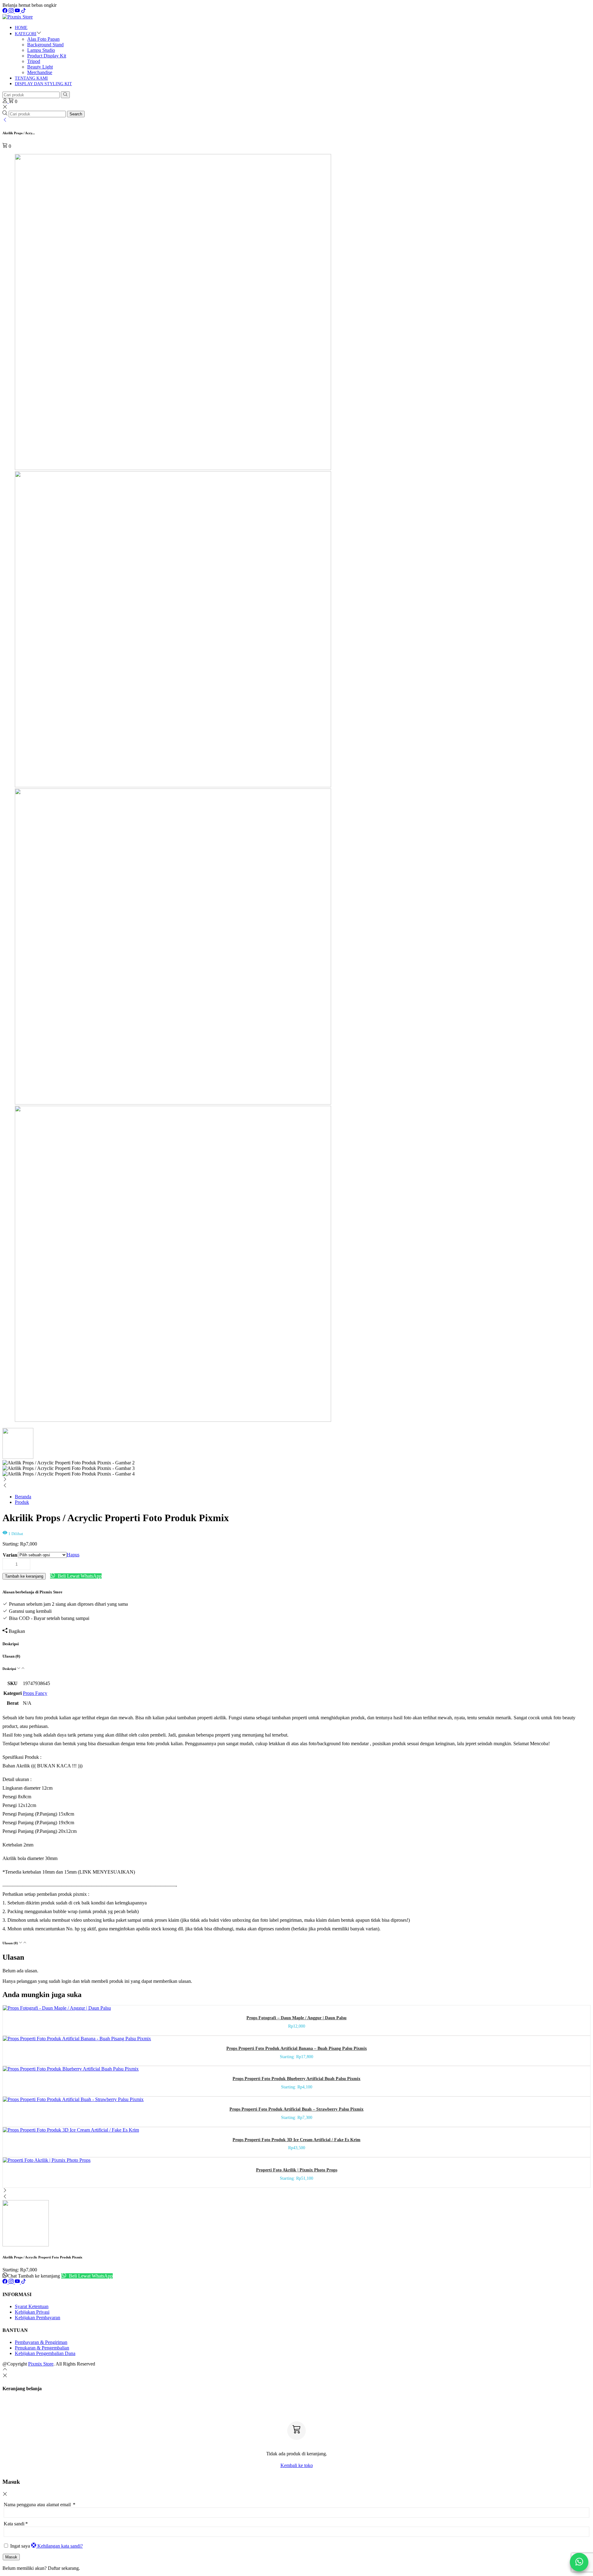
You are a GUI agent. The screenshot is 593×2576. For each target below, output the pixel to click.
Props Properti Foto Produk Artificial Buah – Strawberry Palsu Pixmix (296, 2109)
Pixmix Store (41, 2364)
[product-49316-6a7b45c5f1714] (173, 1103)
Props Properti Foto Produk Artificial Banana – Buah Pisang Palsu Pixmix (297, 2048)
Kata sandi (16, 2524)
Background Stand (45, 45)
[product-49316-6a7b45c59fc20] (173, 786)
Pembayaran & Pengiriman (41, 2342)
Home (21, 28)
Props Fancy (35, 1693)
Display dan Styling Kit (43, 84)
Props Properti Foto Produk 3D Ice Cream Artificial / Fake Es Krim (296, 2140)
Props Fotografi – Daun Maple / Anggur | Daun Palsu (296, 2018)
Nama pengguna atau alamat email (40, 2505)
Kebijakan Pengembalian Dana (45, 2353)
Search (76, 114)
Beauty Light (40, 67)
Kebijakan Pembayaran (38, 2318)
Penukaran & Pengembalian (42, 2348)
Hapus (73, 1555)
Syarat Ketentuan (32, 2306)
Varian (10, 1555)
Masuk (11, 2557)
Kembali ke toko (297, 2465)
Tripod (34, 61)
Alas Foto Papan (43, 39)
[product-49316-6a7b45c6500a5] (173, 1420)
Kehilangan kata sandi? (60, 2546)
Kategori (26, 34)
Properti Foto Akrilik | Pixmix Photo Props (297, 2170)
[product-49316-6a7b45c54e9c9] (173, 468)
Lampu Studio (41, 50)
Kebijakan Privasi (32, 2312)
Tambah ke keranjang (24, 1576)
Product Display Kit (47, 56)
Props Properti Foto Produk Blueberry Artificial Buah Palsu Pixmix (296, 2079)
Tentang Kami (31, 78)
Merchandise (40, 72)
